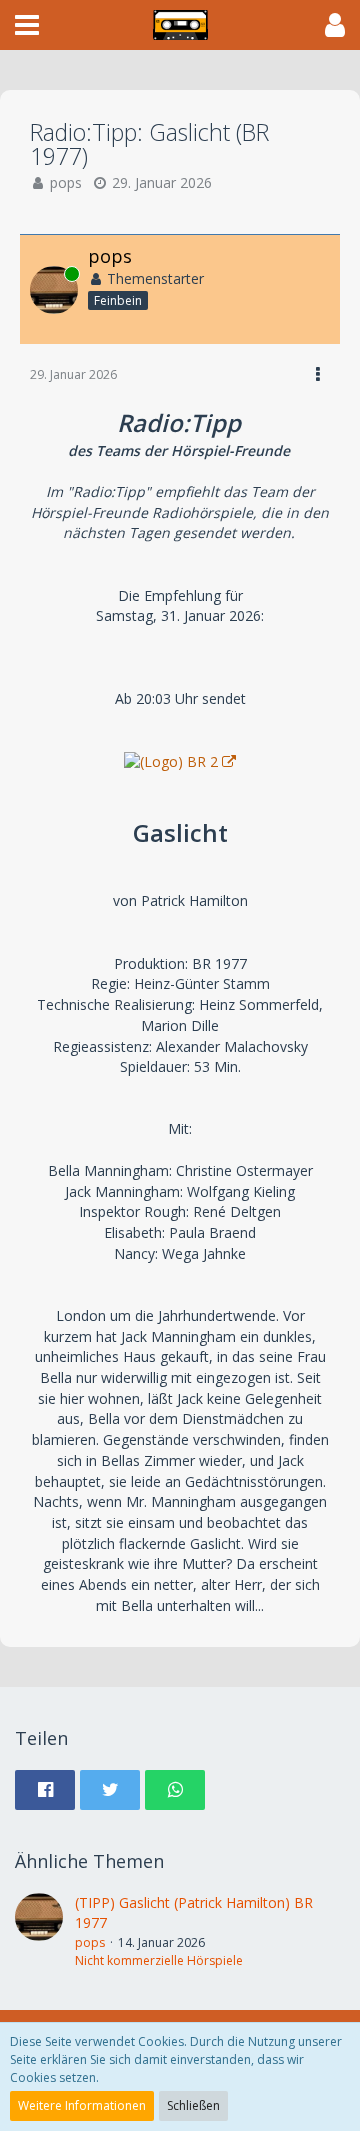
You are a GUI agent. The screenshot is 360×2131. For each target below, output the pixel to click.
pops (66, 182)
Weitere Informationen (82, 2105)
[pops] (39, 1931)
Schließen (193, 2105)
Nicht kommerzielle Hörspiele (159, 1960)
